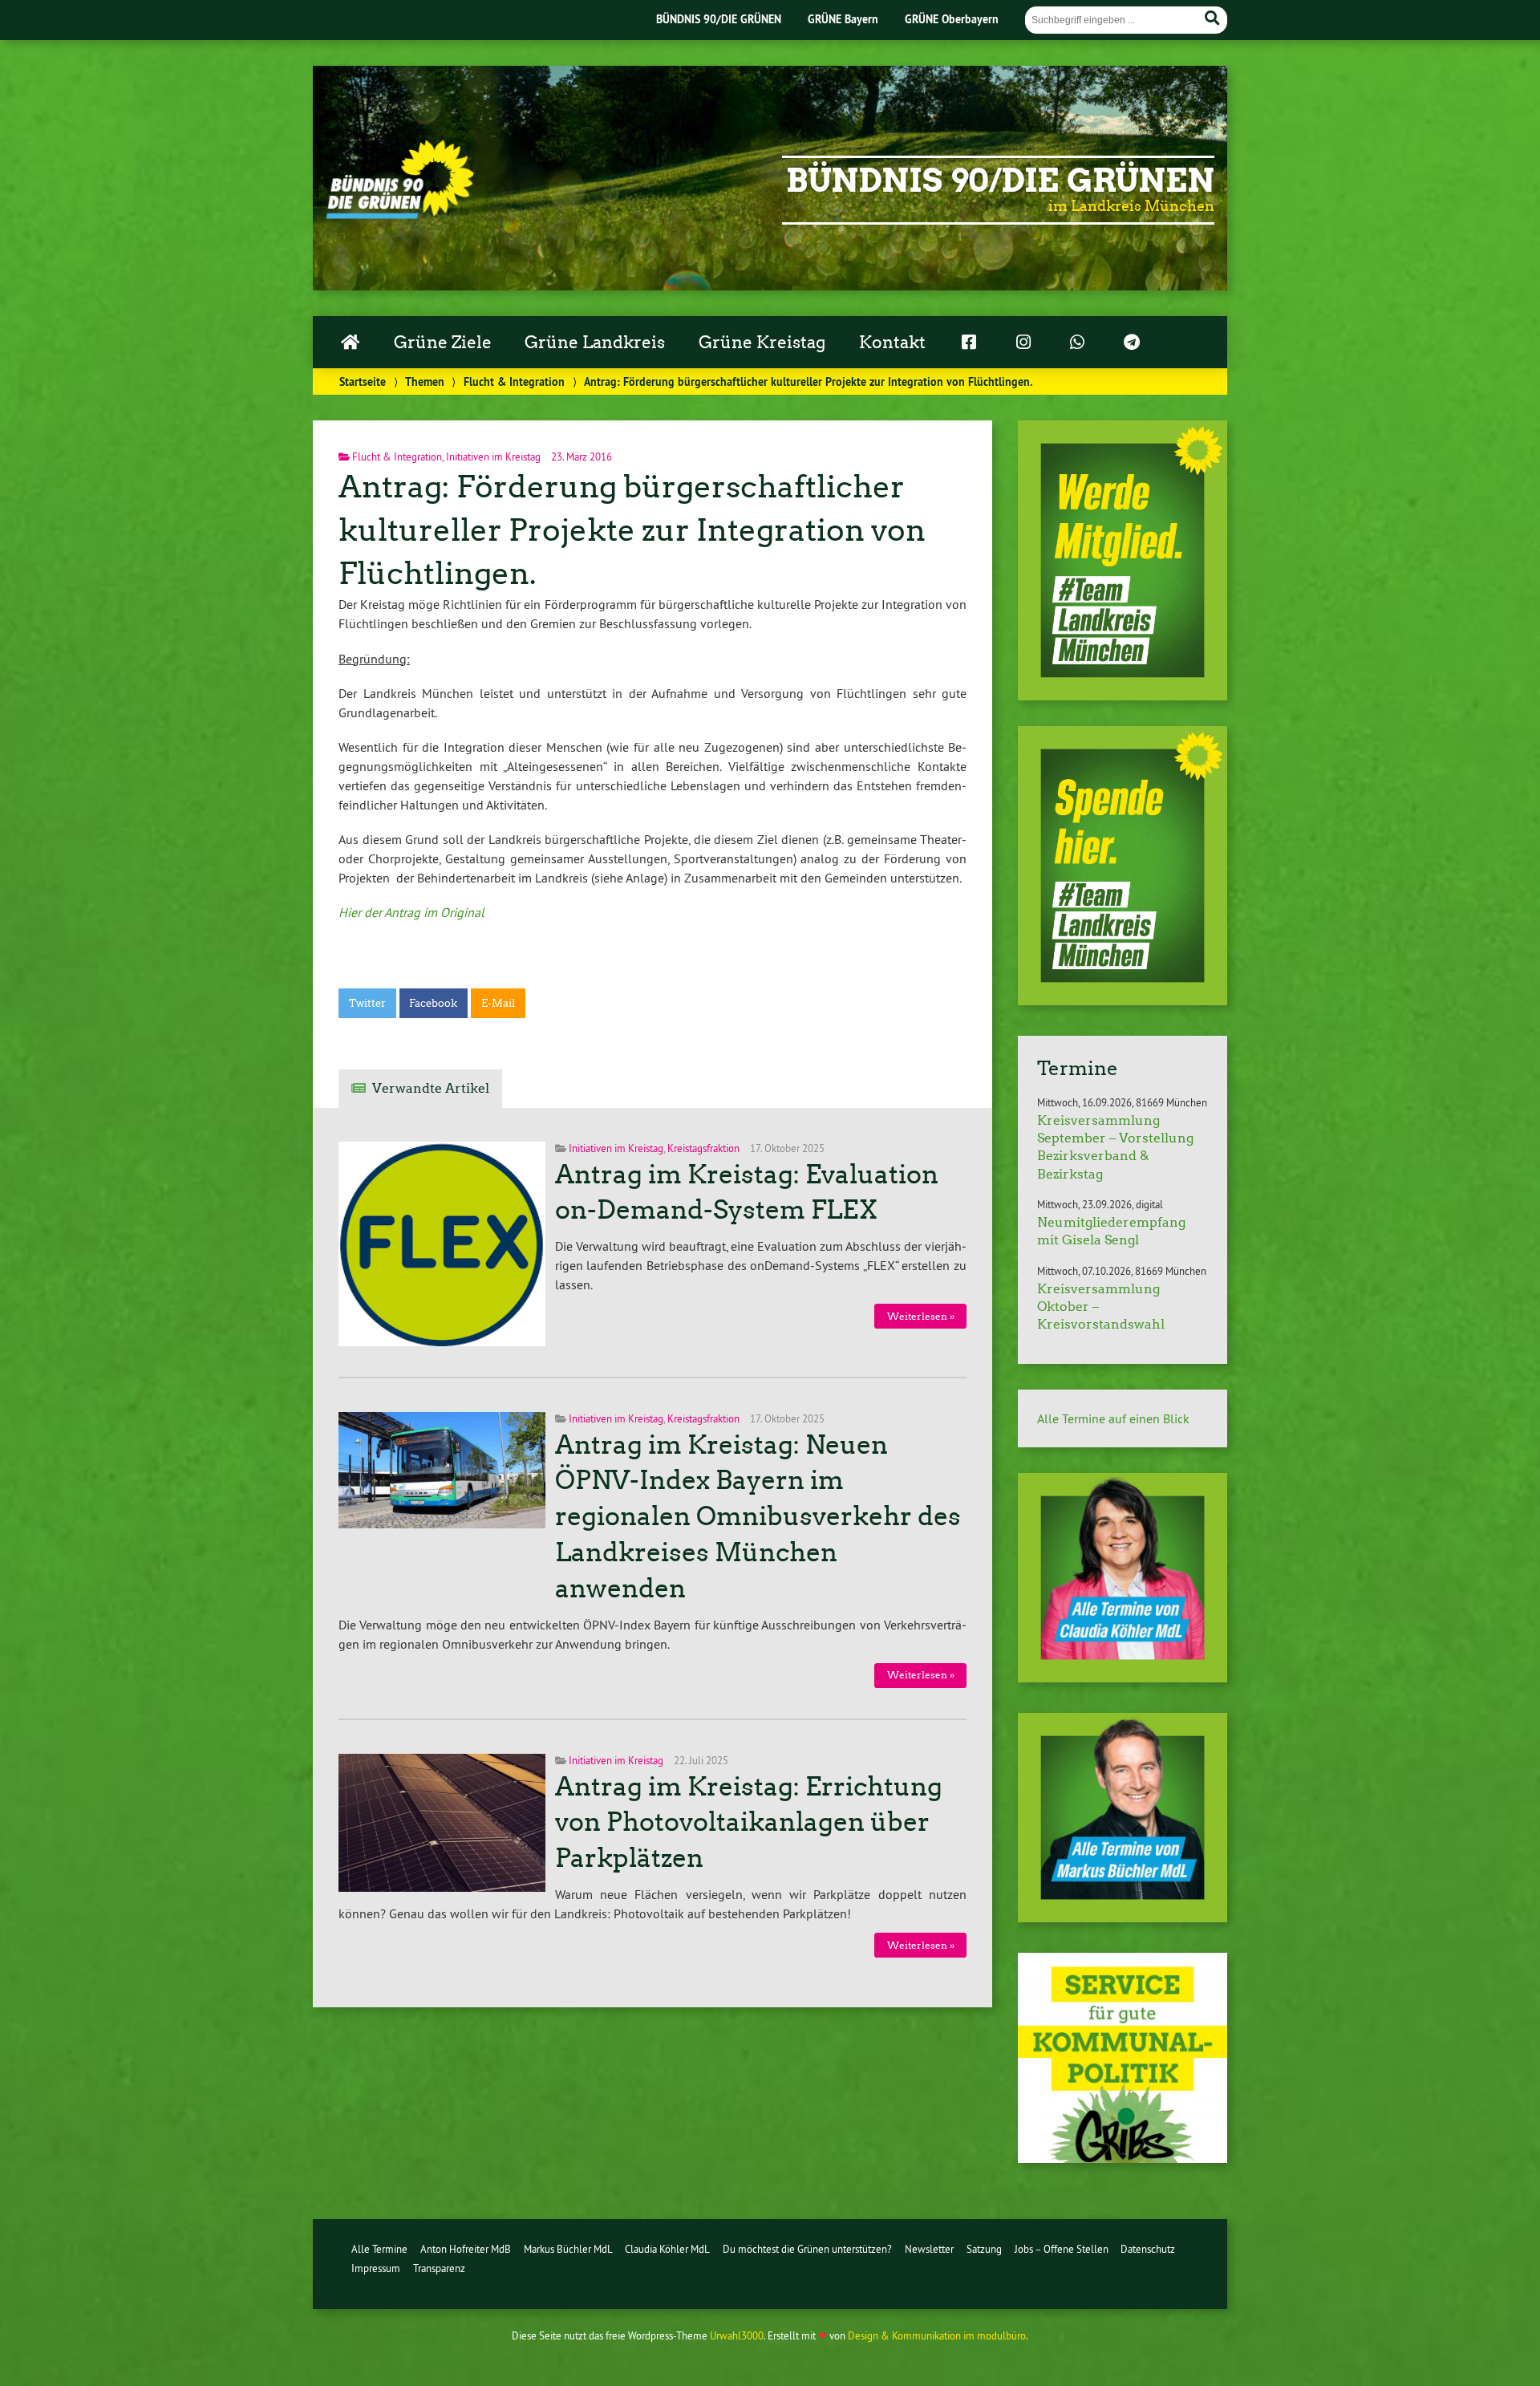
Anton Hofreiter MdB (466, 2249)
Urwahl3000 (737, 2335)
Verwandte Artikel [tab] (431, 1088)
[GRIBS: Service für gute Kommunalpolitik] (1123, 2158)
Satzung (984, 2249)
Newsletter (929, 2249)
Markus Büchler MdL (568, 2249)
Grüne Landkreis (595, 343)
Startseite (363, 381)
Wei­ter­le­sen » (921, 1316)
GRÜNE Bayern (843, 19)
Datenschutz (1148, 2249)
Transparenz (439, 2268)
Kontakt (892, 343)
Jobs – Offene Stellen (1062, 2249)
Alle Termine (379, 2249)
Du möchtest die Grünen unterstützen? (807, 2249)
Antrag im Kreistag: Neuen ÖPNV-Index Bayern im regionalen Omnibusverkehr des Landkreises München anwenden (758, 1517)
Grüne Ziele (443, 343)
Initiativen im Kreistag (493, 457)
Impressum (376, 2268)
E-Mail (498, 1003)
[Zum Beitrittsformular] (1123, 560)
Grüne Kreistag (762, 343)
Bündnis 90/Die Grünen (1000, 181)
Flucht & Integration (514, 381)
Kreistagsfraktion (703, 1148)
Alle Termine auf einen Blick (1113, 1418)
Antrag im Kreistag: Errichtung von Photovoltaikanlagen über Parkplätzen (749, 1823)
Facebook (433, 1003)
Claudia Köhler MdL (667, 2249)
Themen (425, 381)
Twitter (367, 1003)
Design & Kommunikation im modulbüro (937, 2335)
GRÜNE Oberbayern (952, 19)
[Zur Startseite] (400, 214)
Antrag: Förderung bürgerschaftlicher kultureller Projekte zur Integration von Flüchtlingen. (632, 530)
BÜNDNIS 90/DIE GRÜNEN (719, 19)
